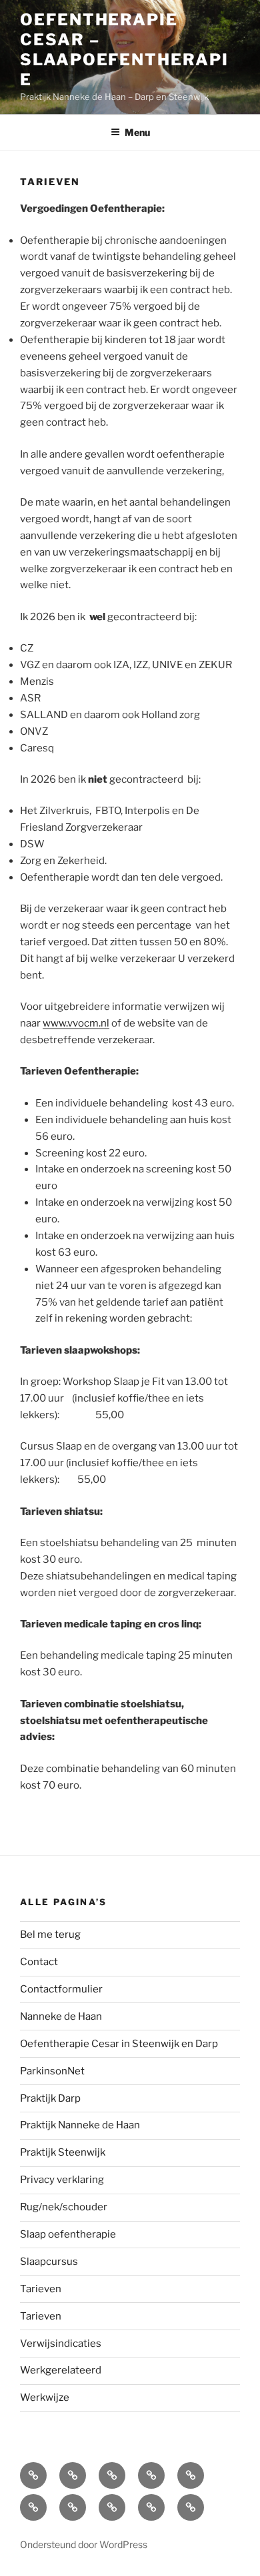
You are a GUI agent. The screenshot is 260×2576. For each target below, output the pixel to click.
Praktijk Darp (50, 2098)
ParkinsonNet (52, 2071)
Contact (39, 1962)
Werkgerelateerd (61, 2370)
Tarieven (41, 2289)
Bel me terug (50, 1934)
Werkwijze (45, 2397)
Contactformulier (61, 1989)
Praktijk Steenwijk (63, 2152)
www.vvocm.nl (76, 1023)
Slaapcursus (49, 2262)
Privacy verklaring (62, 2180)
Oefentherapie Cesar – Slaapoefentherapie (124, 50)
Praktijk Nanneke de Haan (80, 2125)
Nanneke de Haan (61, 2016)
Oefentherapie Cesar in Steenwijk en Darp (119, 2044)
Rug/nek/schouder (64, 2207)
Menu (137, 132)
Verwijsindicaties (61, 2344)
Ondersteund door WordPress (84, 2544)
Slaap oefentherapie (68, 2234)
